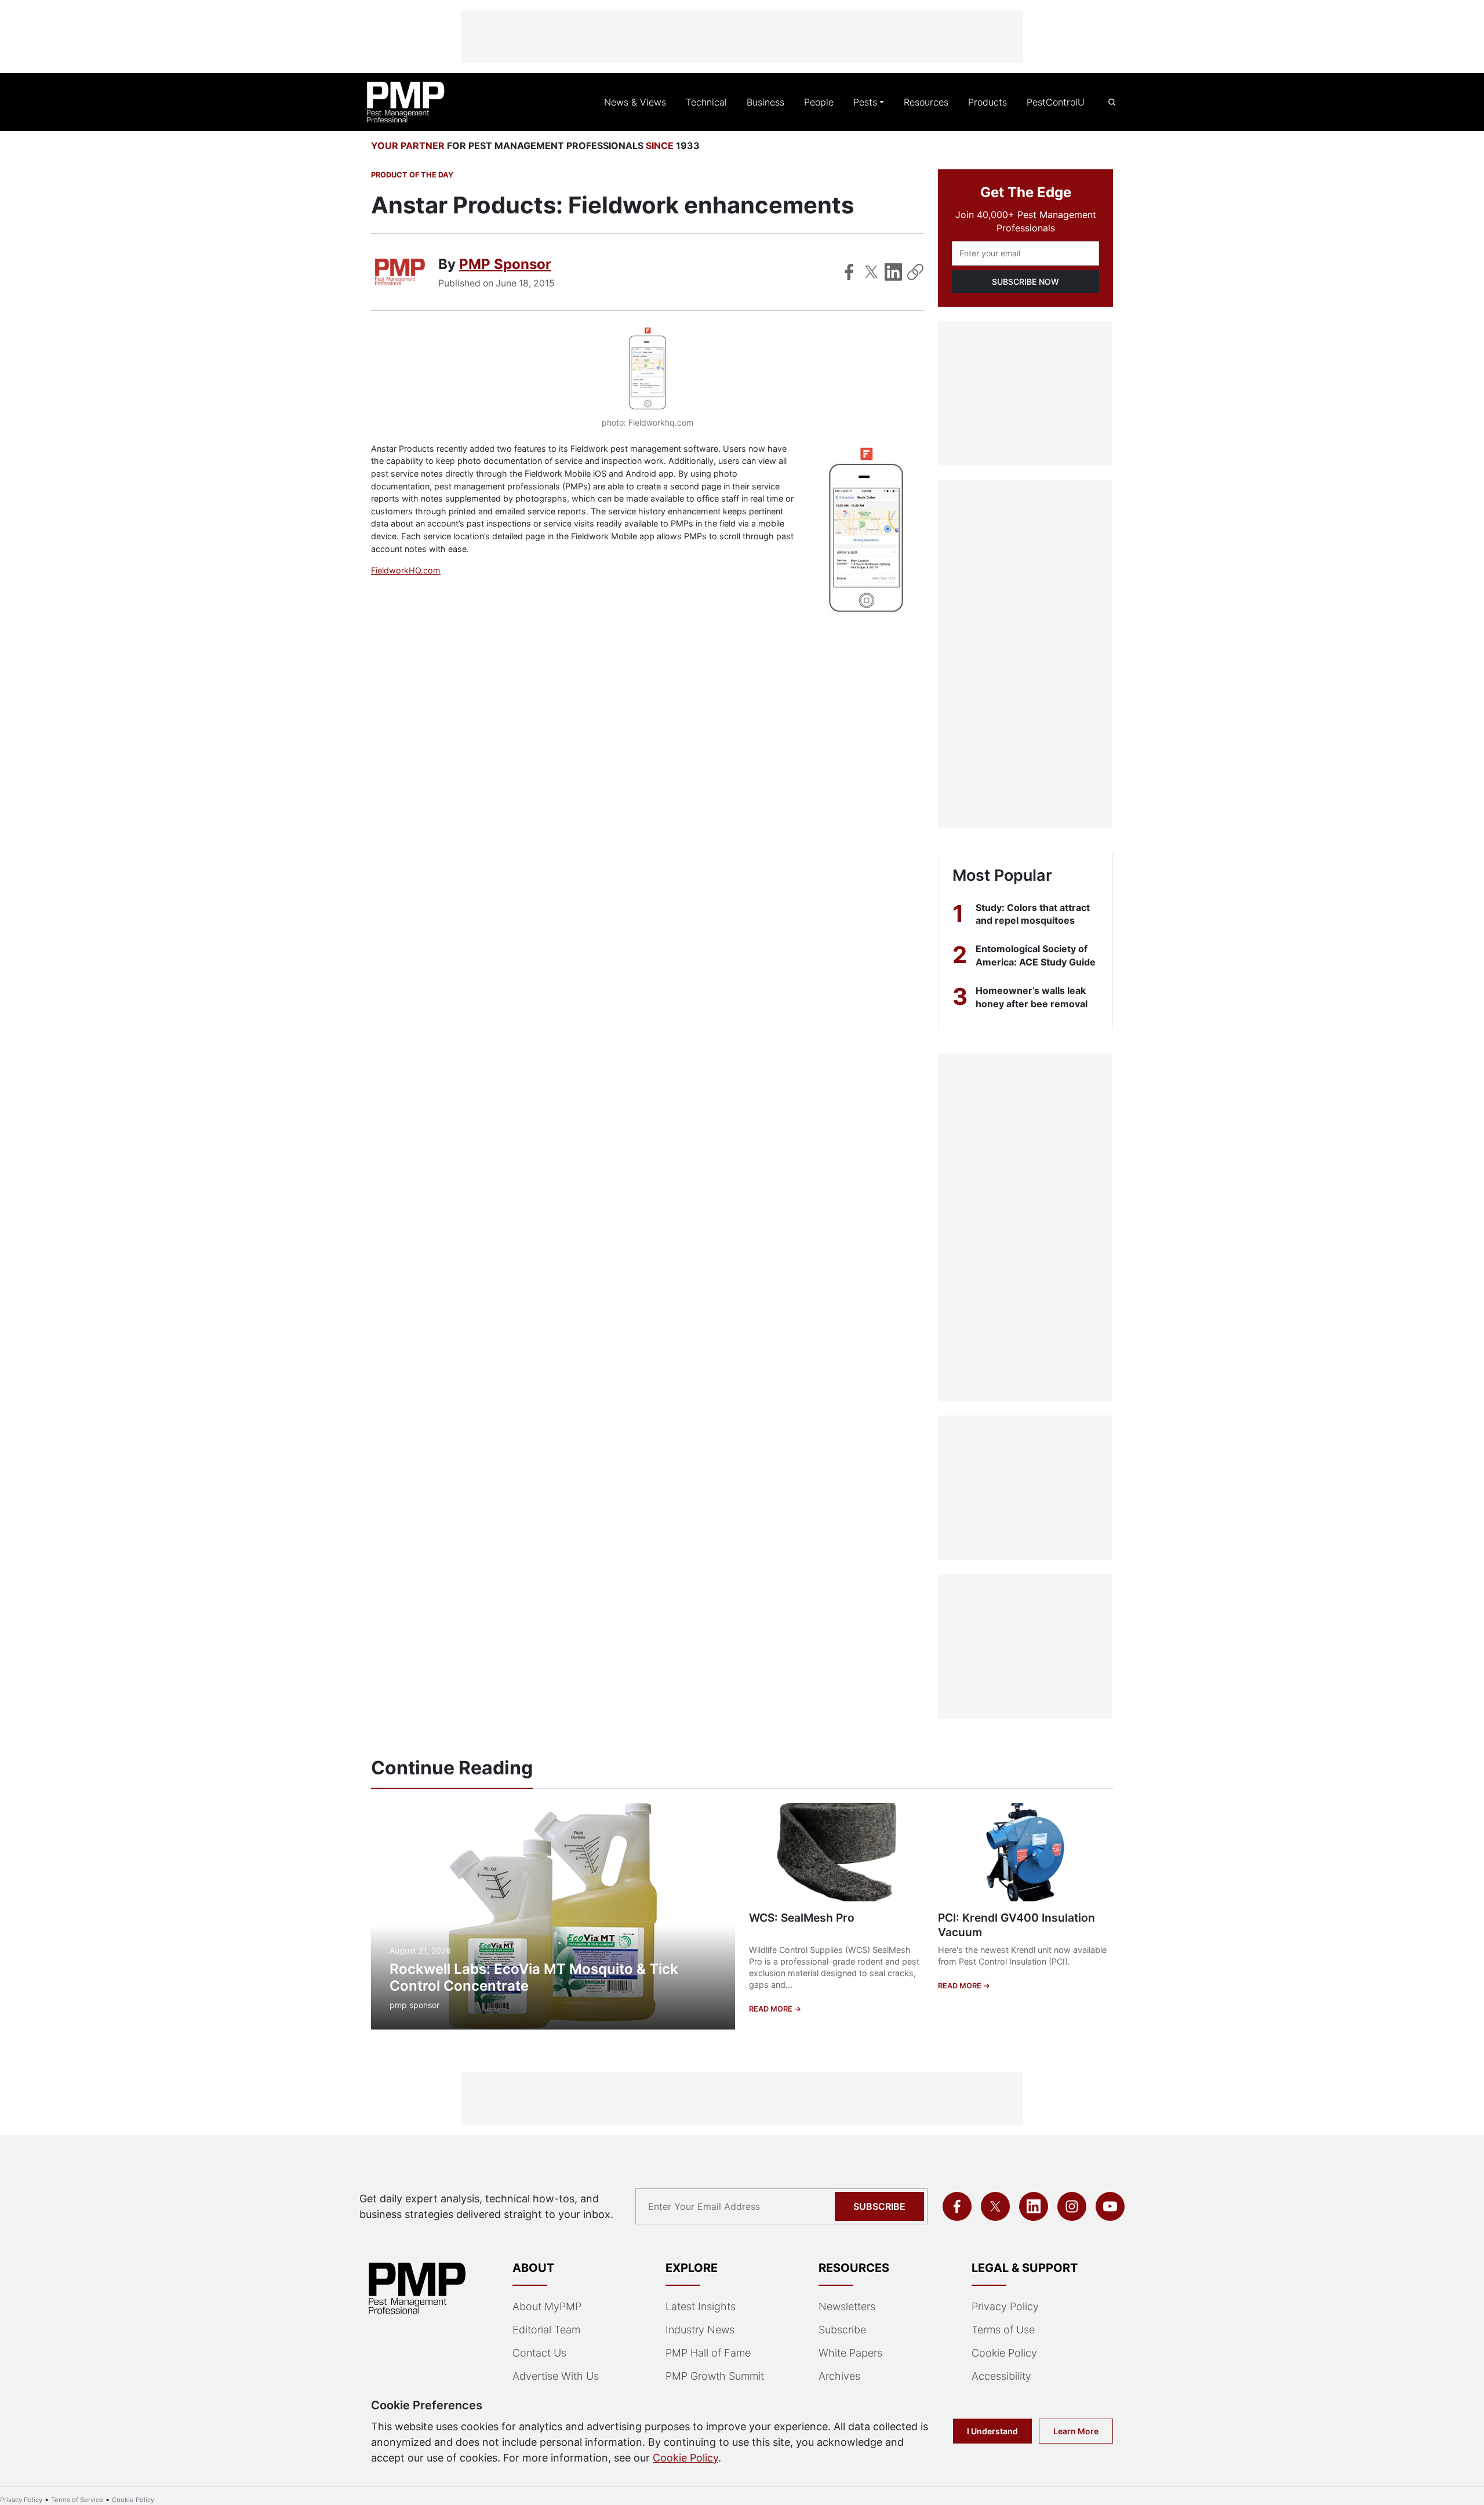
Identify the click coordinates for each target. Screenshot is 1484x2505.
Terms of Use (1003, 2330)
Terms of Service (77, 2500)
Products (987, 102)
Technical (706, 102)
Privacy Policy (1005, 2306)
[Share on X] (871, 272)
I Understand (992, 2431)
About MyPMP (547, 2306)
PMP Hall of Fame (708, 2353)
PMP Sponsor (505, 264)
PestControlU (1056, 102)
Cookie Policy (1004, 2353)
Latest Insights (701, 2306)
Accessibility (1001, 2376)
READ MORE (772, 2009)
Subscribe (879, 2206)
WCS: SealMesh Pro (802, 1918)
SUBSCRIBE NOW (1025, 282)
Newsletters (847, 2306)
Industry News (700, 2330)
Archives (839, 2376)
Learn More (1076, 2431)
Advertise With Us (556, 2376)
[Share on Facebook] (849, 272)
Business (765, 102)
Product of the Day (412, 175)
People (819, 102)
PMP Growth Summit (715, 2376)
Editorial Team (546, 2330)
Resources (926, 102)
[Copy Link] (915, 272)
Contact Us (539, 2353)
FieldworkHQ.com (406, 570)
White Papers (850, 2353)
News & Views (635, 102)
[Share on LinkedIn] (893, 272)
